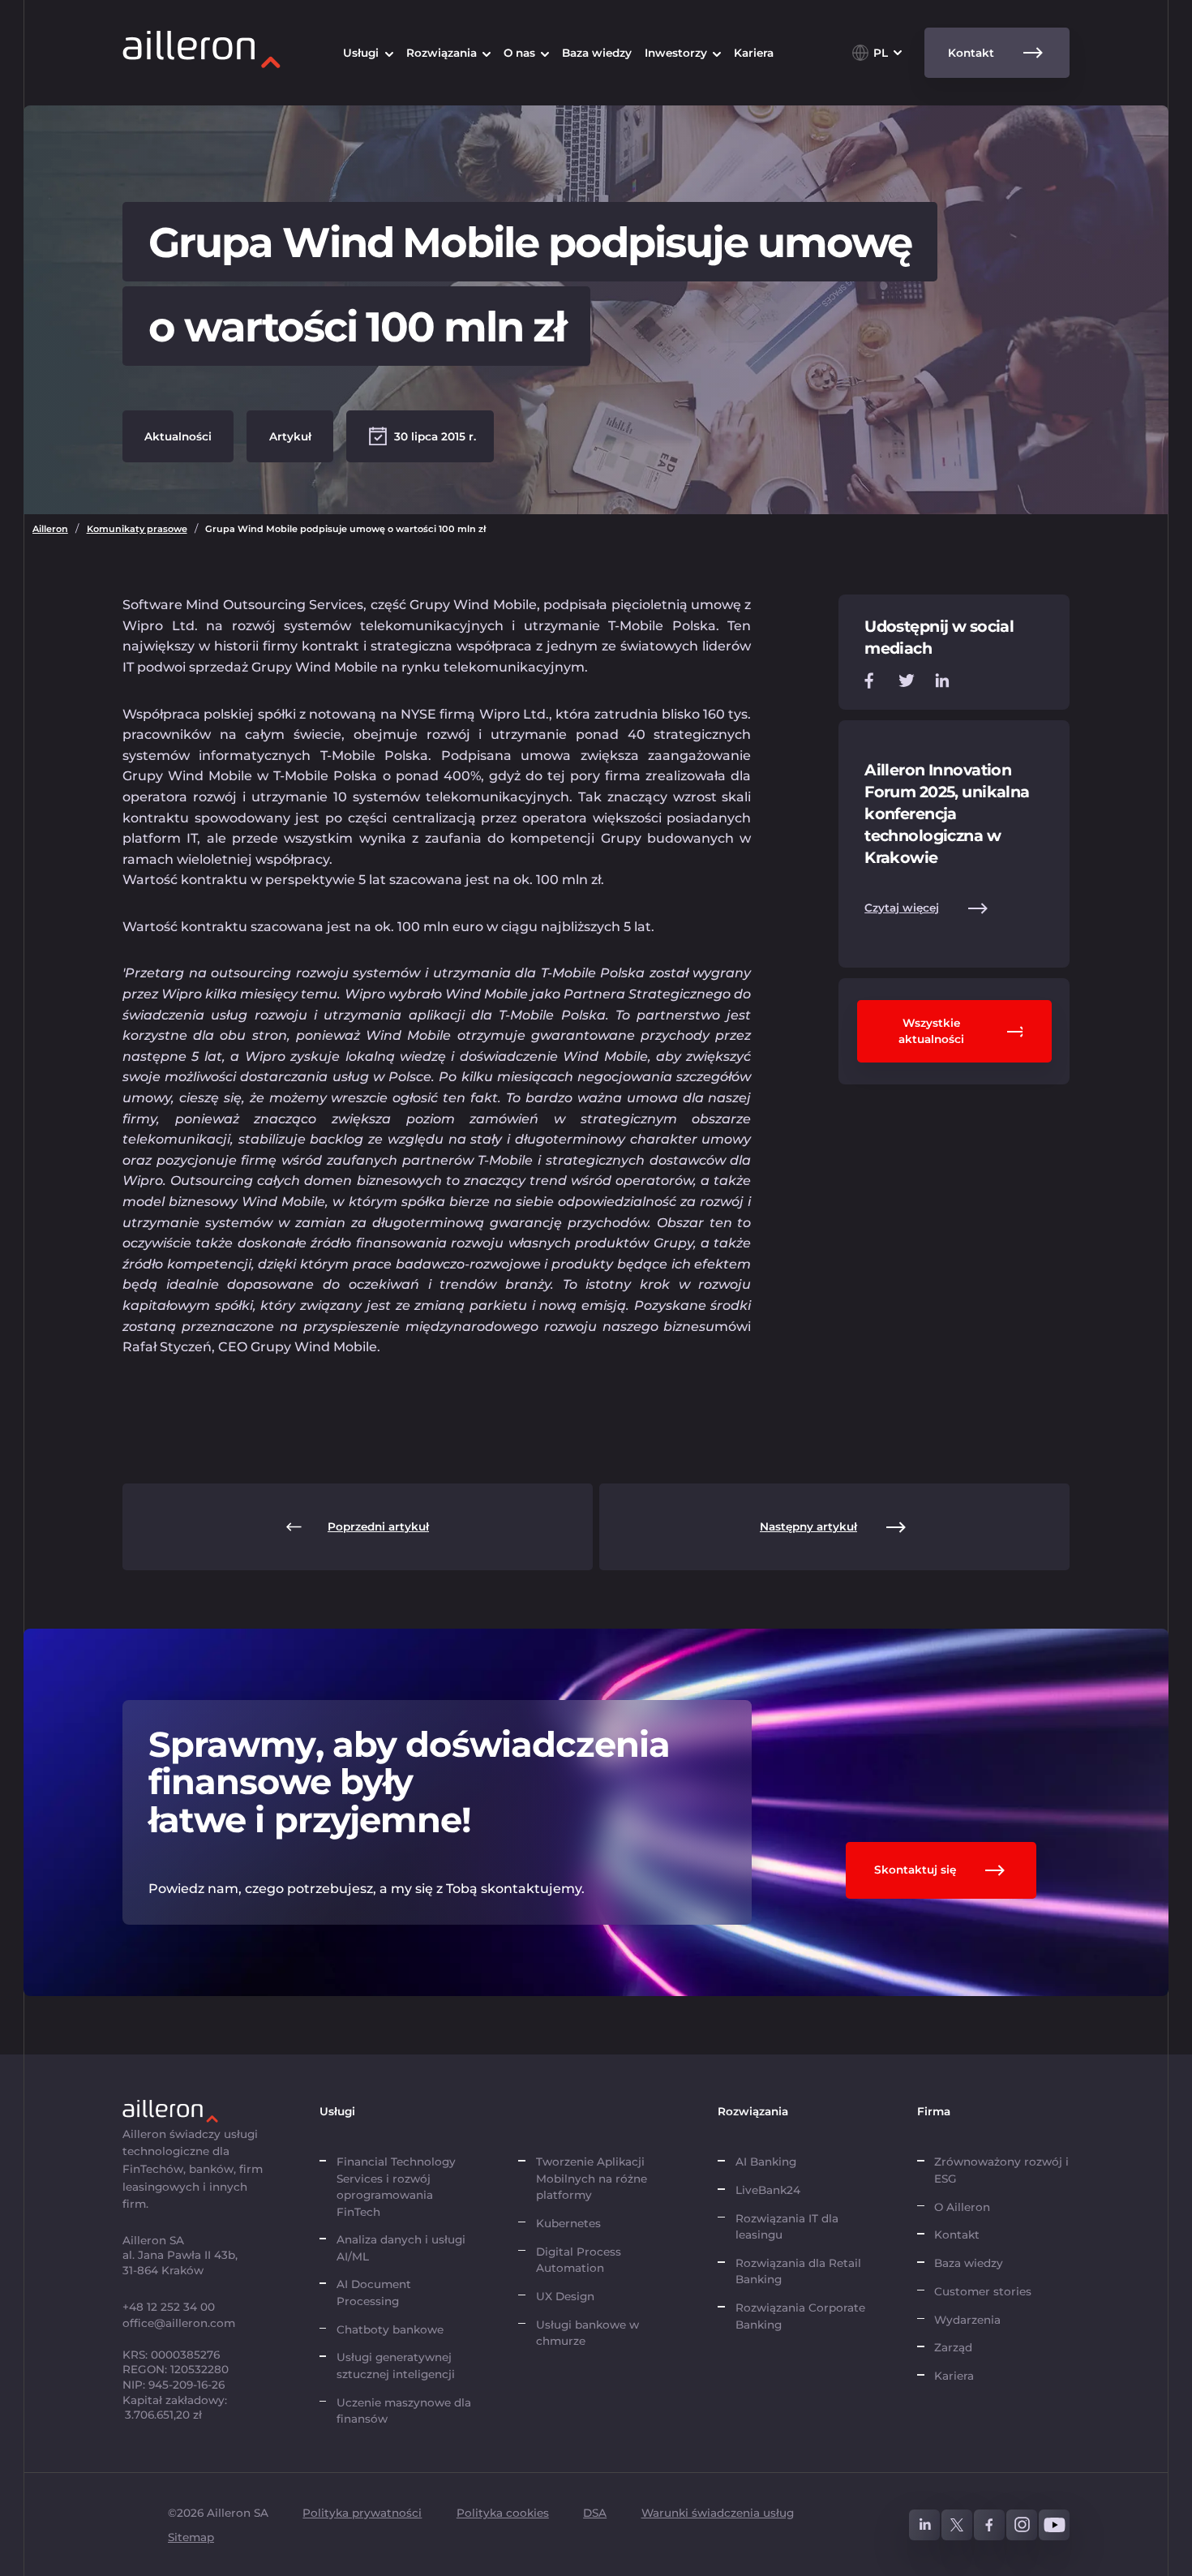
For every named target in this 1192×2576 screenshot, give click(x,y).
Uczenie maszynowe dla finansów (404, 2411)
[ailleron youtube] (1054, 2525)
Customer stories (983, 2291)
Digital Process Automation (579, 2260)
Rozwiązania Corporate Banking (800, 2316)
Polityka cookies (503, 2513)
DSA (595, 2513)
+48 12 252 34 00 (169, 2307)
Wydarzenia (967, 2320)
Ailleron (50, 529)
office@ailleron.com (179, 2323)
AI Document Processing (374, 2292)
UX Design (565, 2296)
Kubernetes (568, 2223)
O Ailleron (962, 2207)
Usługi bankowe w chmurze (587, 2333)
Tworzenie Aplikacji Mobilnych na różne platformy (592, 2178)
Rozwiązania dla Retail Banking (798, 2271)
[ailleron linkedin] (924, 2525)
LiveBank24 (768, 2190)
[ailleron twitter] (957, 2525)
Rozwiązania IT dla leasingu (787, 2226)
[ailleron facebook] (989, 2525)
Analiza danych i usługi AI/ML (401, 2248)
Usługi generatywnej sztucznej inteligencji (396, 2365)
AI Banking (766, 2162)
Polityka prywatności (362, 2513)
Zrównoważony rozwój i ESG (1001, 2170)
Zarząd (953, 2347)
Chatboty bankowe (390, 2329)
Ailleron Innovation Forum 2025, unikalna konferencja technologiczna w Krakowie (947, 814)
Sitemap (191, 2537)
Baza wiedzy (969, 2263)
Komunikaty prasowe (137, 529)
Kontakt (957, 2235)
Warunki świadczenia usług (718, 2513)
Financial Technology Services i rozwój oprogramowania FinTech (396, 2186)
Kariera (954, 2376)
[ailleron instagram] (1022, 2525)
